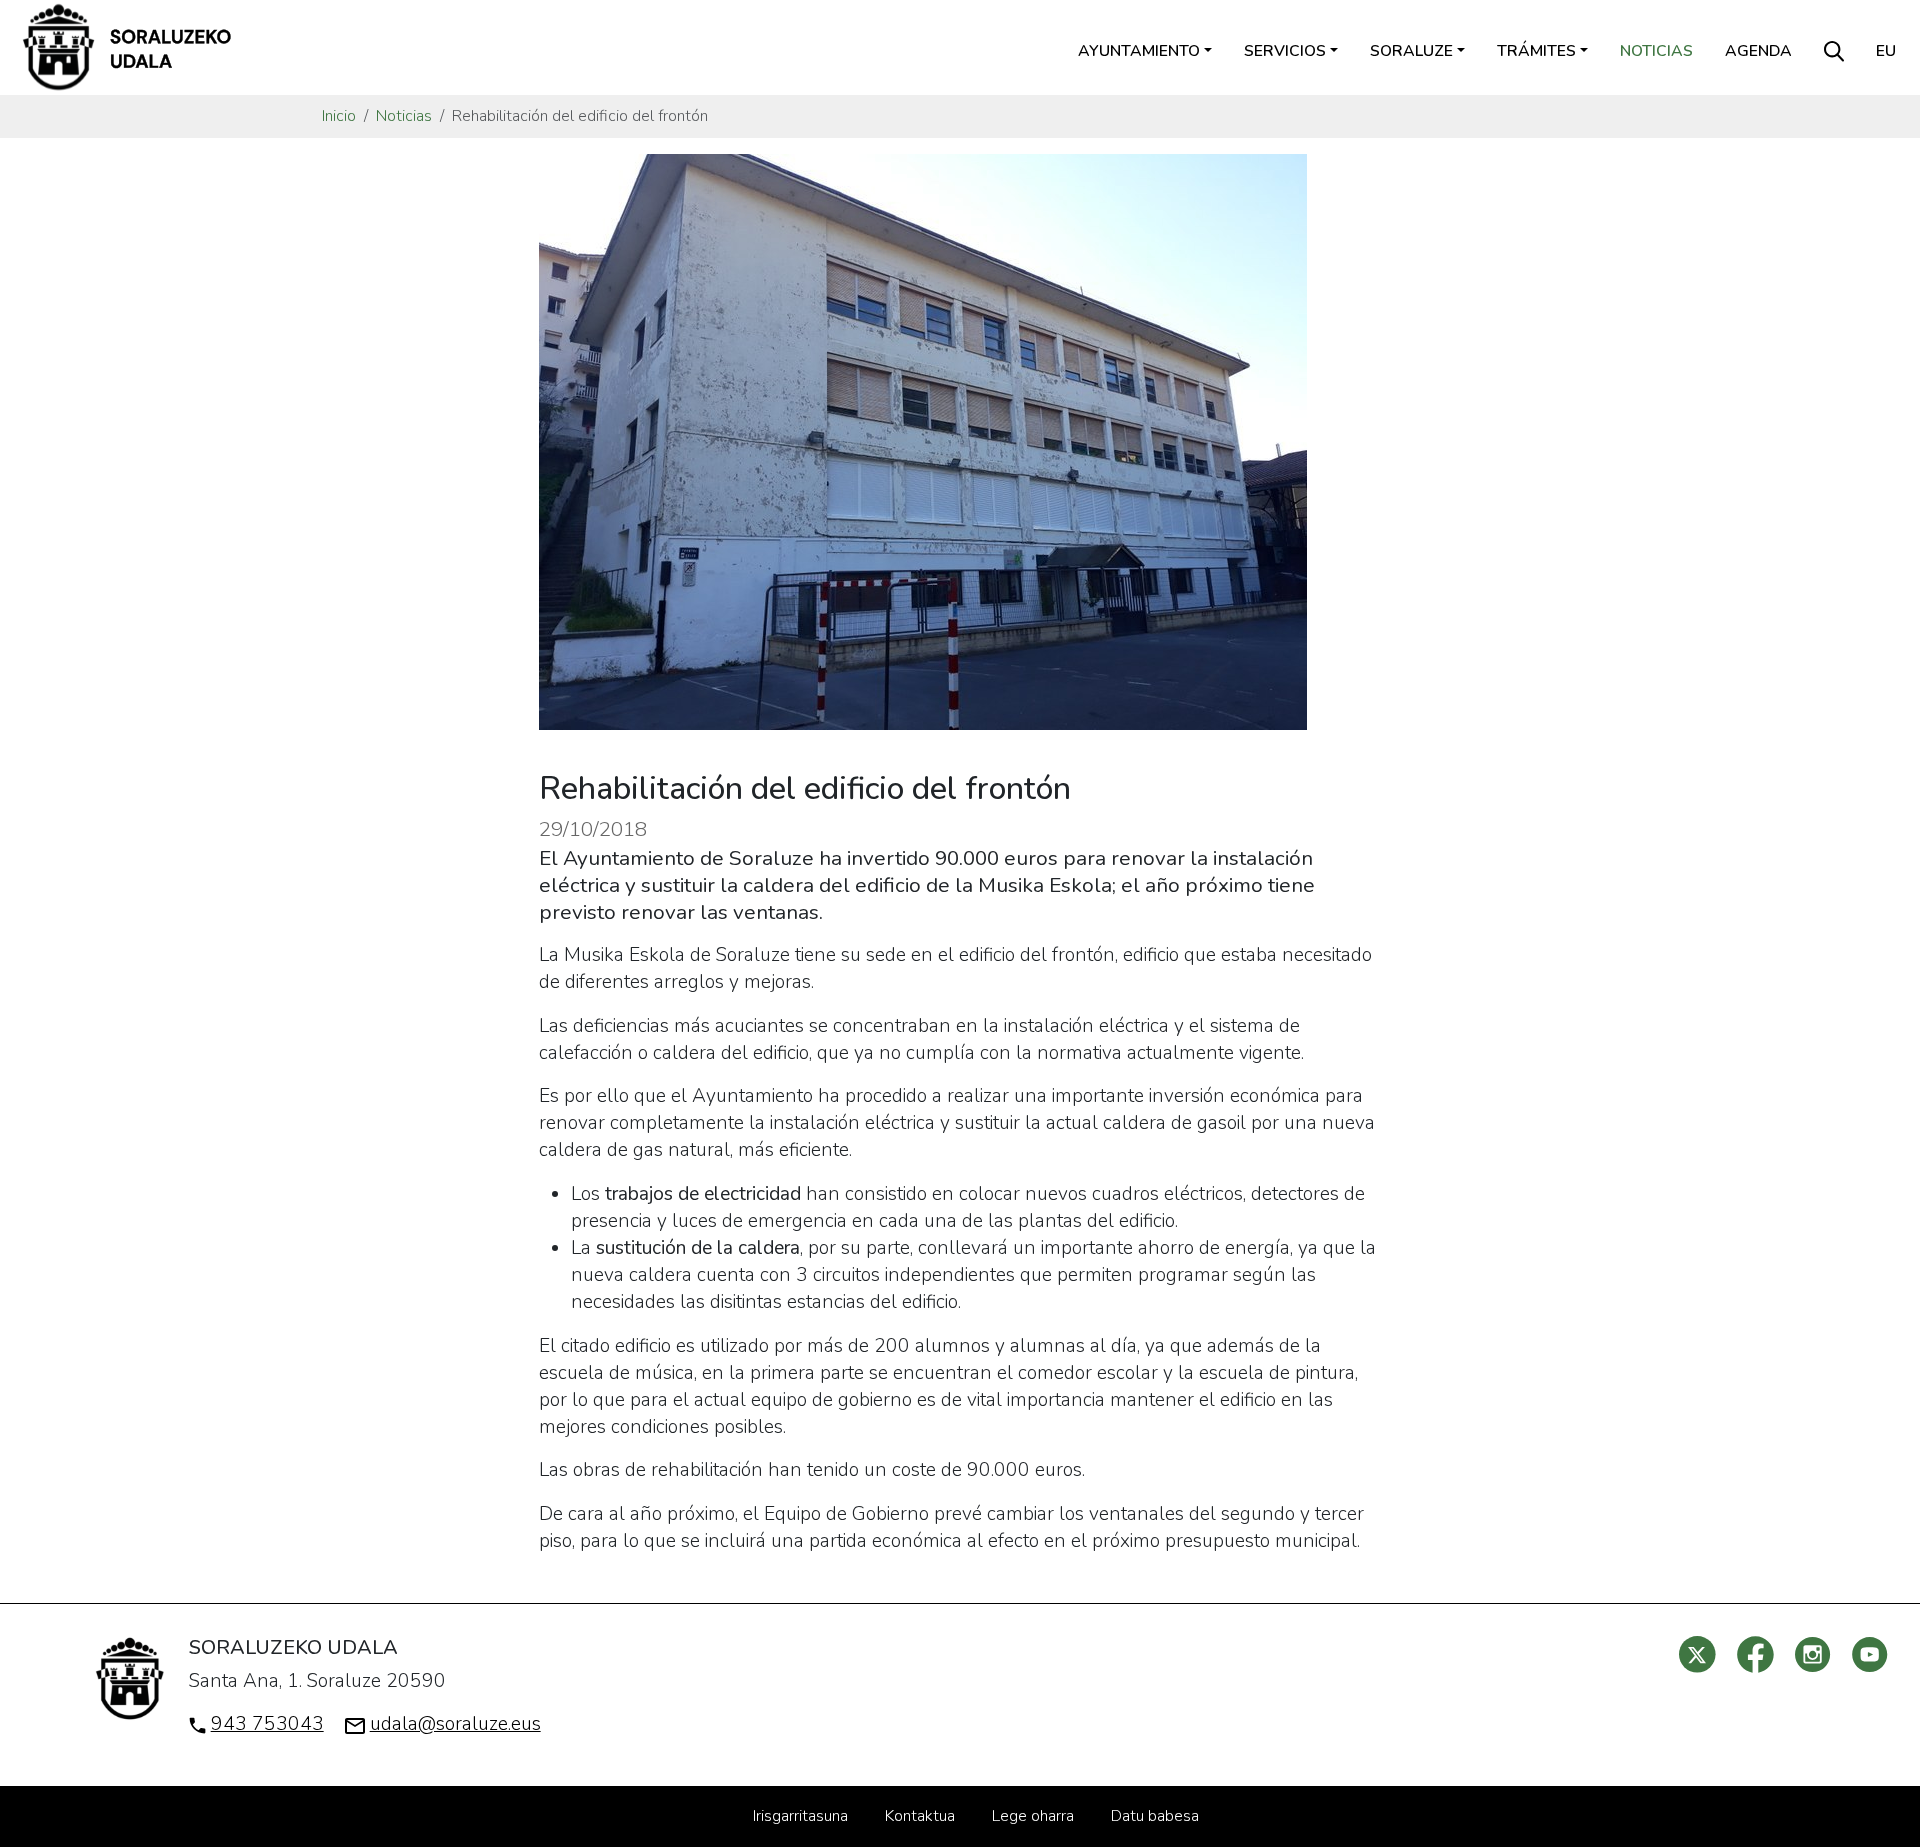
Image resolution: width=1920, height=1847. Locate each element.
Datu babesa (1155, 1816)
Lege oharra (1033, 1816)
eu (1886, 51)
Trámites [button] (1536, 51)
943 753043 (267, 1724)
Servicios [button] (1285, 51)
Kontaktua (920, 1816)
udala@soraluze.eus (455, 1724)
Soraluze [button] (1411, 51)
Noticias (1656, 51)
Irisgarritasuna (800, 1816)
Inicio (339, 116)
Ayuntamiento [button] (1139, 51)
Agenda (1758, 51)
